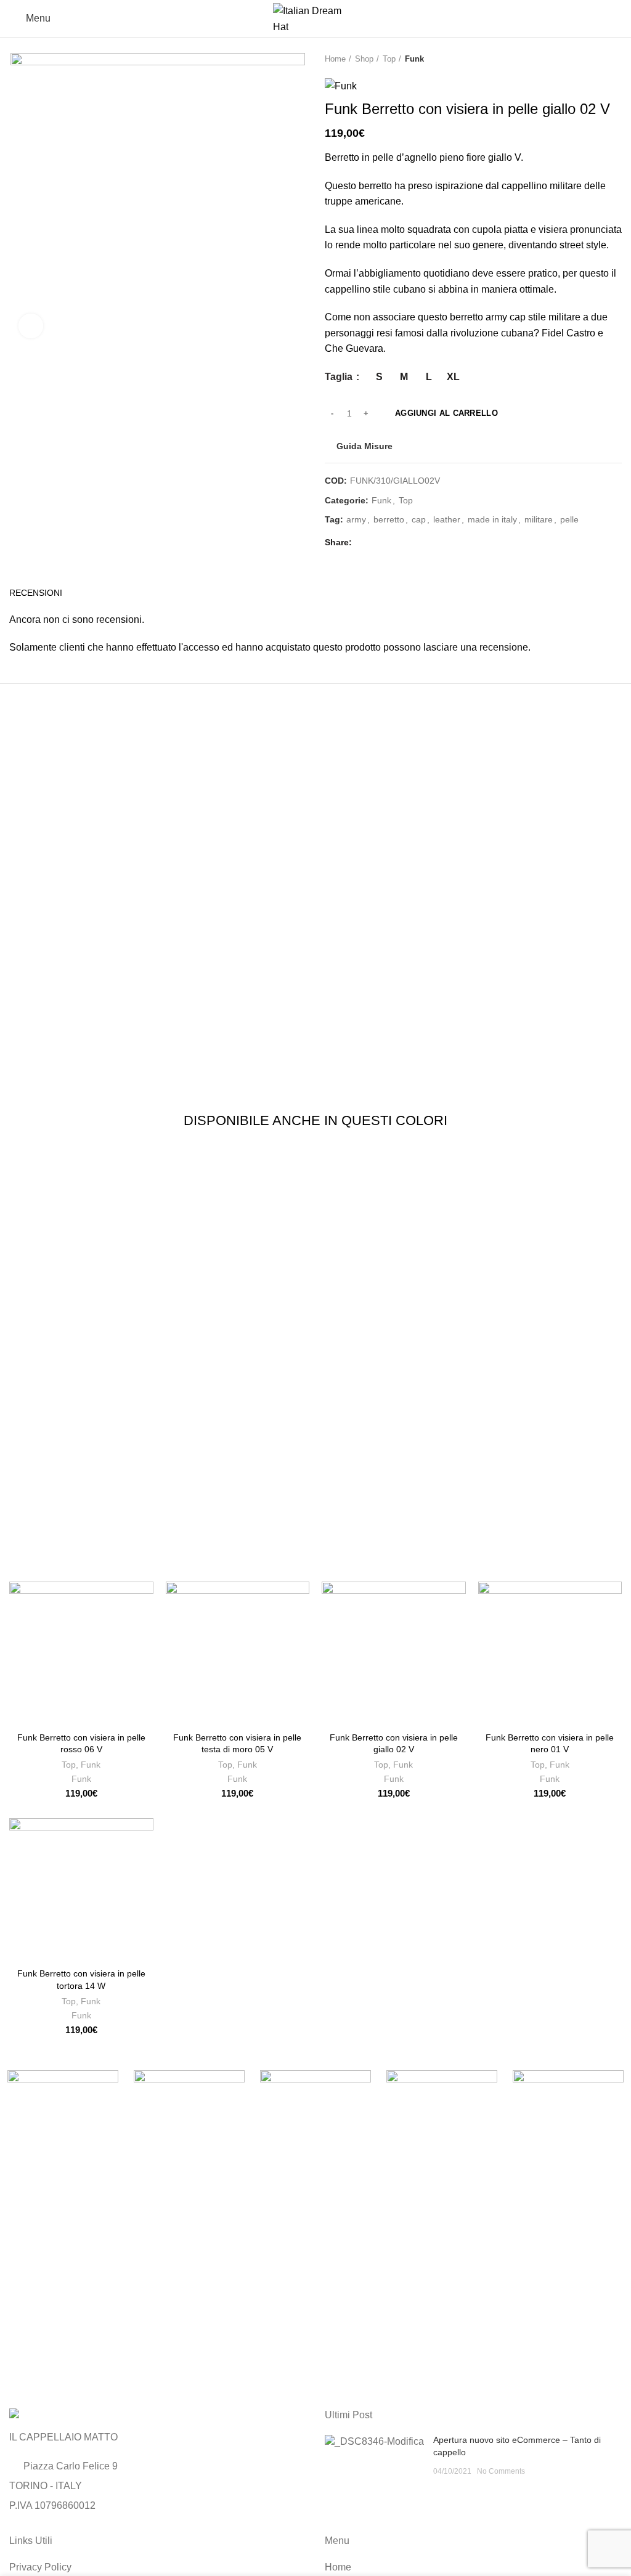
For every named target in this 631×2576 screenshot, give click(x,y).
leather (447, 519)
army (356, 519)
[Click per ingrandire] (31, 326)
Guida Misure (364, 446)
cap (419, 519)
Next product (616, 59)
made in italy (492, 519)
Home (335, 59)
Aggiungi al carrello (446, 413)
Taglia (340, 377)
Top (389, 59)
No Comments (501, 2471)
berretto (389, 519)
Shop (364, 59)
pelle (569, 519)
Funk (414, 59)
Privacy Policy (40, 2567)
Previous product (591, 59)
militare (539, 519)
